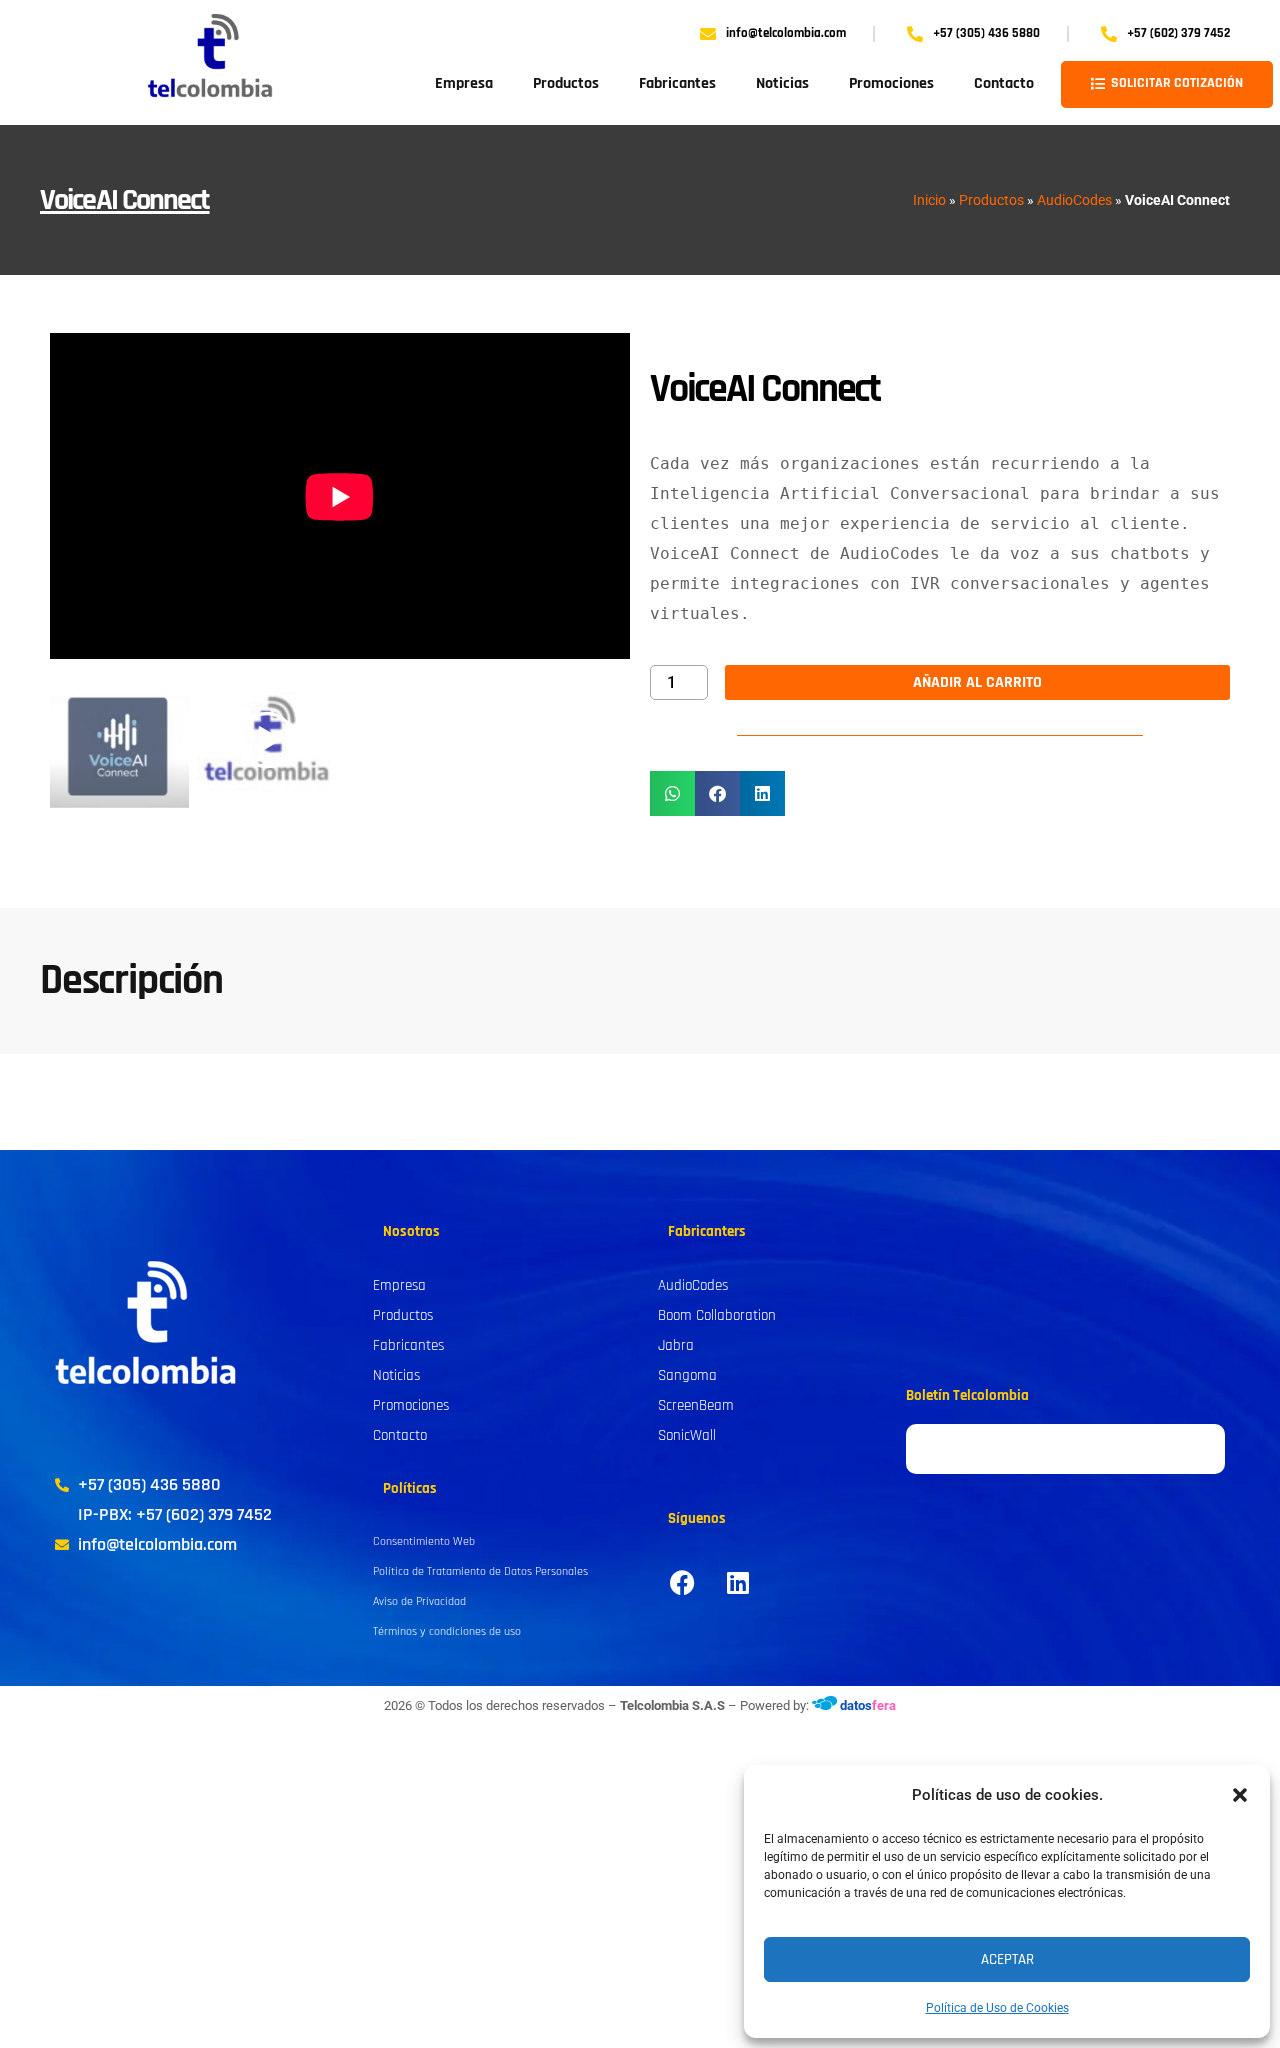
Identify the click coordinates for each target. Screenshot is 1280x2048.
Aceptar (1007, 1959)
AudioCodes (1074, 200)
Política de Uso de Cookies (997, 2008)
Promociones (891, 83)
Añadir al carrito (977, 682)
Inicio (929, 200)
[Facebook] (683, 1582)
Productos (566, 83)
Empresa (464, 83)
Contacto (1004, 83)
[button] (1240, 1795)
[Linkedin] (738, 1582)
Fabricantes (677, 83)
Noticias (782, 83)
